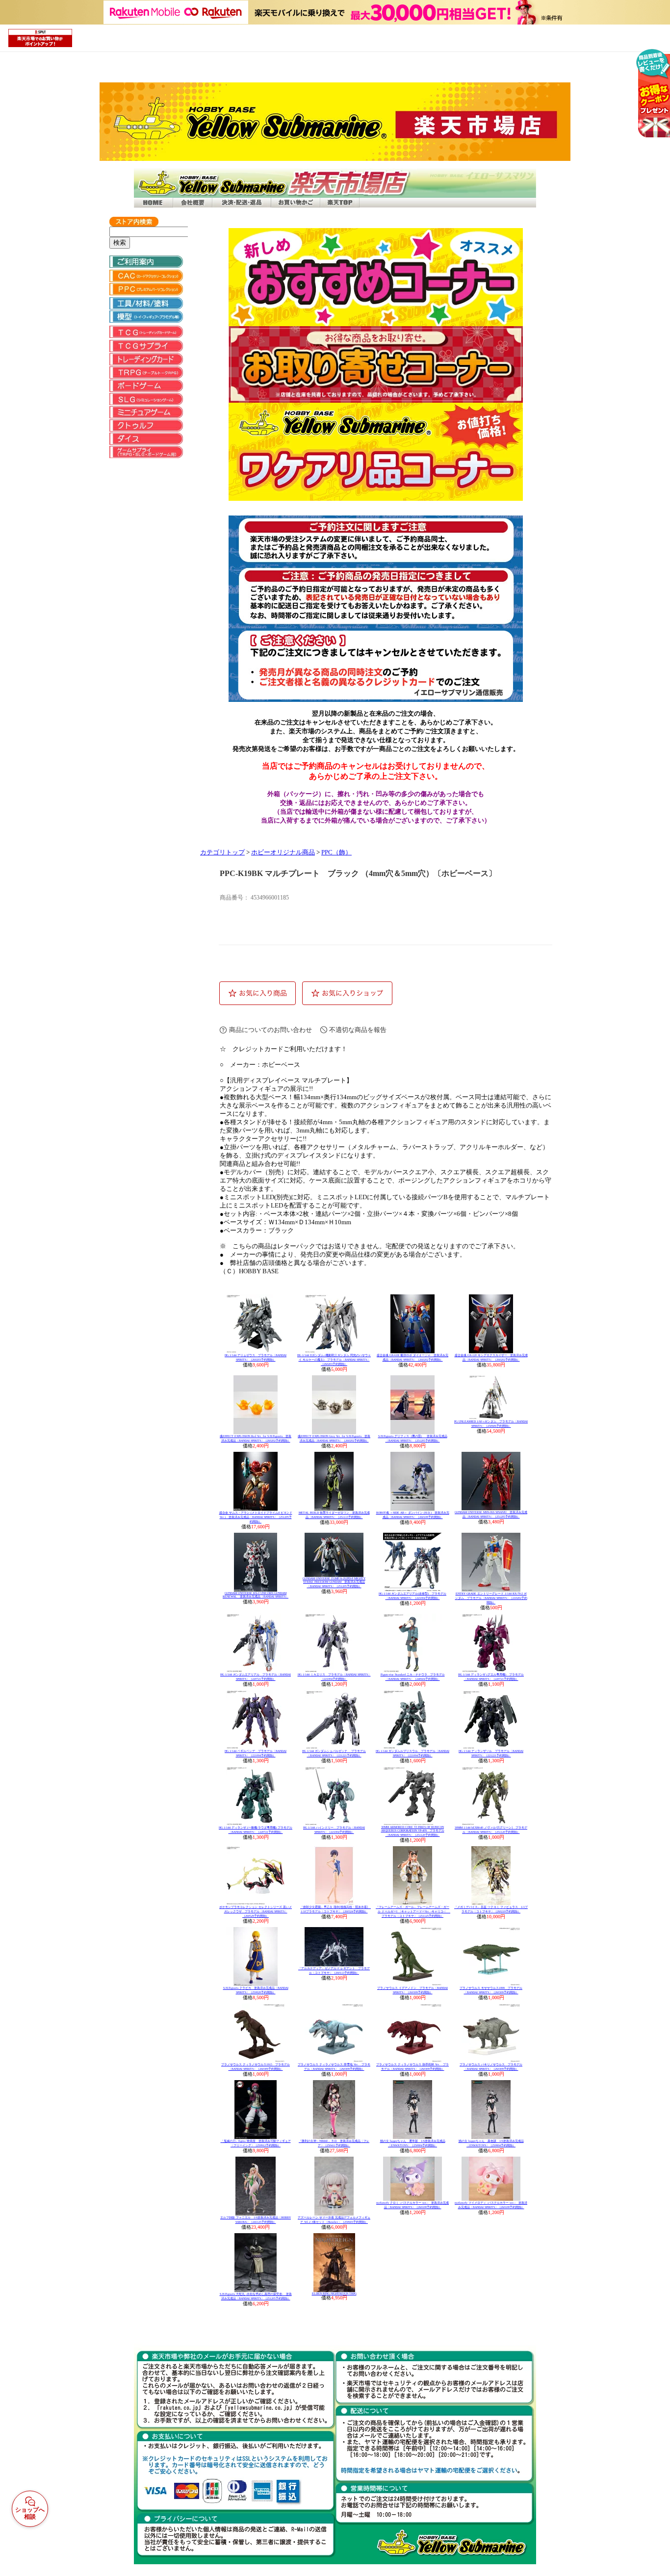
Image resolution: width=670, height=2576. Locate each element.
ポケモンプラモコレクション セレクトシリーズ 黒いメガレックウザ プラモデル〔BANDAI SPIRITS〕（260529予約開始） (256, 1911)
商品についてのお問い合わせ (271, 1030)
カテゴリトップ (222, 852)
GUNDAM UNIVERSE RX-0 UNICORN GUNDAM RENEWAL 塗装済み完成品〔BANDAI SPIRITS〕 (256, 1595)
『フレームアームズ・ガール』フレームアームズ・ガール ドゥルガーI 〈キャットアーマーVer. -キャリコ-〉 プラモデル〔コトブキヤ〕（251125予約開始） (413, 1911)
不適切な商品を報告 (358, 1030)
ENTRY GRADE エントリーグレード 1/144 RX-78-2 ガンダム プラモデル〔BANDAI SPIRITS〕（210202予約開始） (491, 1598)
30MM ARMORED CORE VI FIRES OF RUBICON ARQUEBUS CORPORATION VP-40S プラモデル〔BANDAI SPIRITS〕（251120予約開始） (413, 1831)
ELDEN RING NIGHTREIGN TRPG (334, 2293)
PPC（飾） (336, 852)
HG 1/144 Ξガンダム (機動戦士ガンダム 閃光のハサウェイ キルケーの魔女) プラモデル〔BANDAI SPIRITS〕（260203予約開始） (334, 1360)
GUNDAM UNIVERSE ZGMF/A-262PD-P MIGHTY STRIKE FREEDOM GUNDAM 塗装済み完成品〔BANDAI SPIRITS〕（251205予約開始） (334, 1582)
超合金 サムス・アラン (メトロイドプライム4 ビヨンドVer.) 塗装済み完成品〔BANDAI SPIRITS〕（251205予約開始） (256, 1517)
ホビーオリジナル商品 (283, 852)
